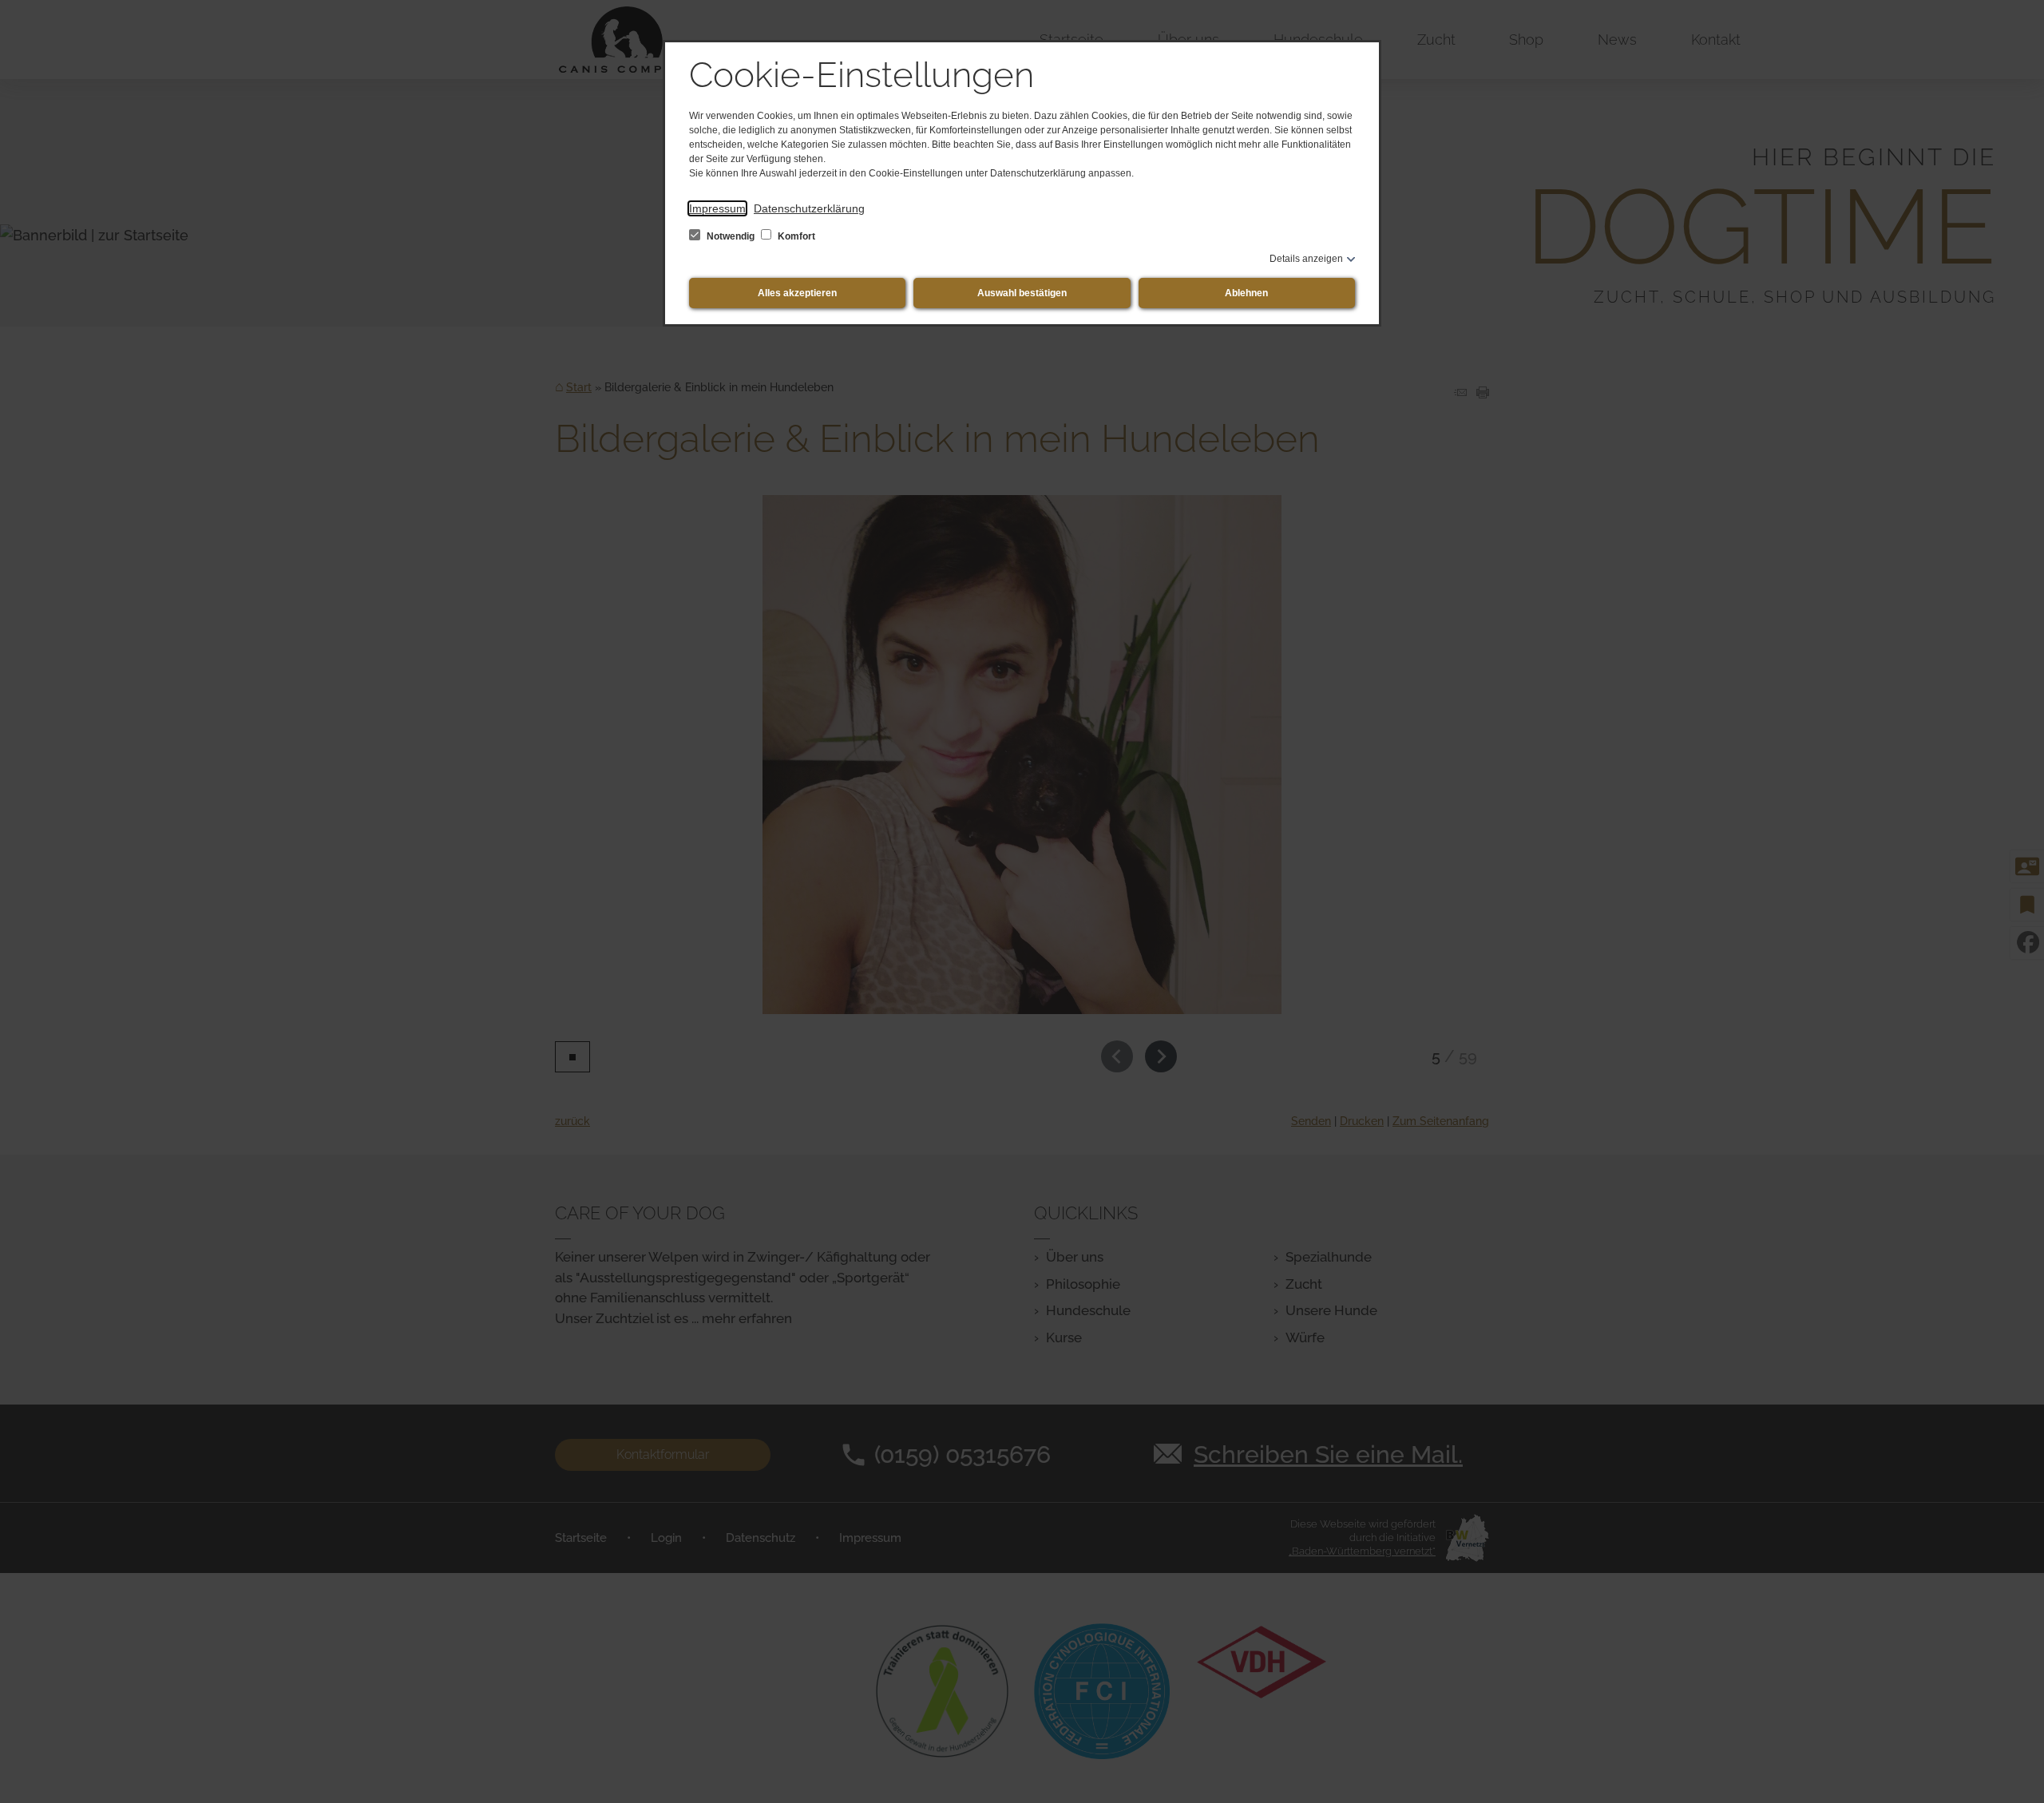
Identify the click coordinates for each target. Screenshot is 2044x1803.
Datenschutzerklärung (809, 208)
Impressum (717, 208)
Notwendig (731, 236)
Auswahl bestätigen (1022, 293)
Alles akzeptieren (797, 293)
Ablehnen (1246, 293)
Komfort (795, 236)
